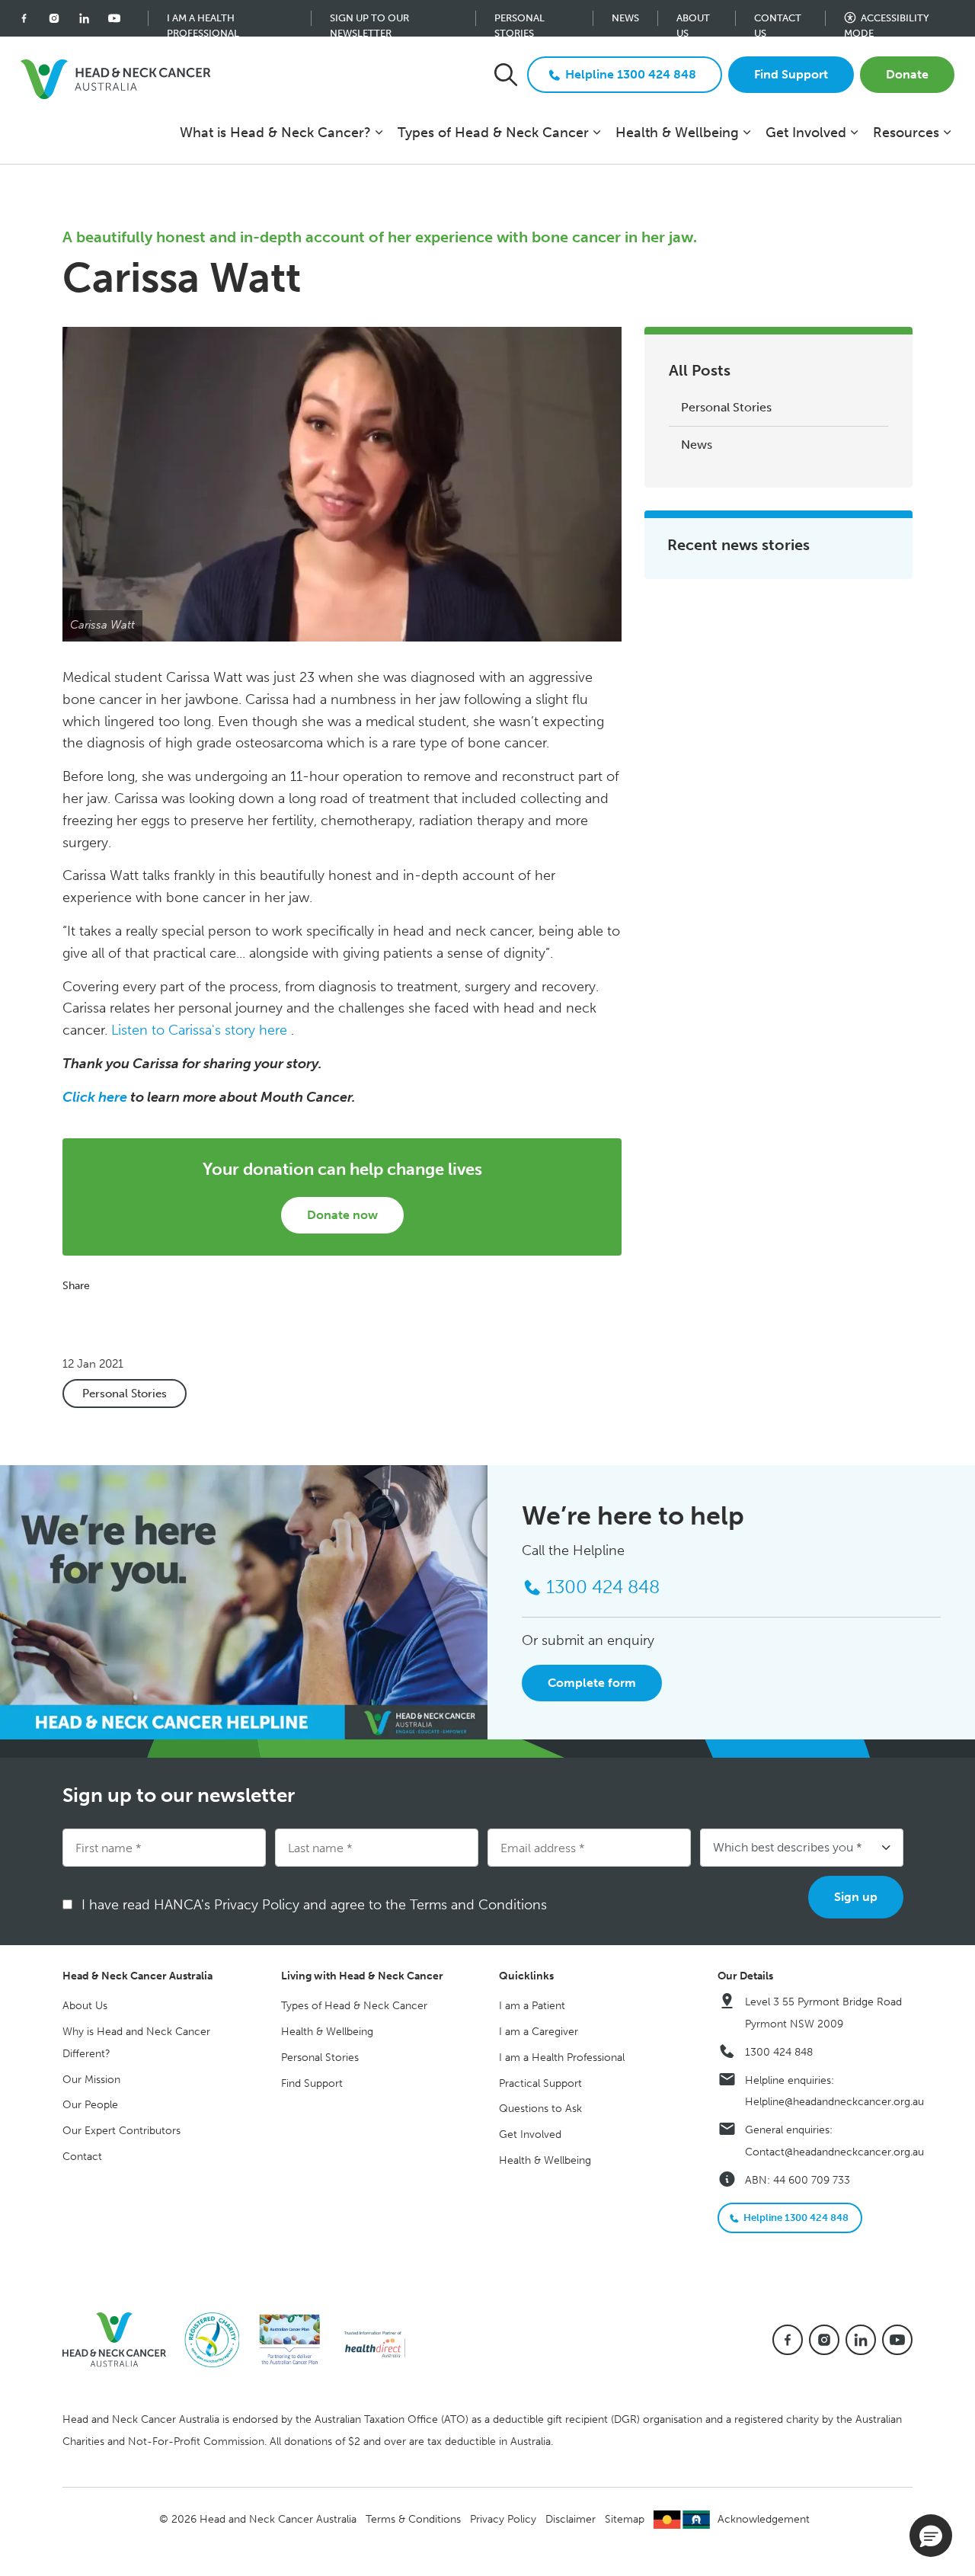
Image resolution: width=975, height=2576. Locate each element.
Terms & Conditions (413, 2519)
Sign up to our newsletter (369, 19)
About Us (693, 19)
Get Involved (806, 133)
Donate (907, 74)
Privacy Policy (503, 2519)
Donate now (342, 1215)
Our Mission (91, 2080)
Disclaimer (571, 2519)
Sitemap (625, 2519)
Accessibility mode (887, 19)
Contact (82, 2157)
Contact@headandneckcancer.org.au (834, 2152)
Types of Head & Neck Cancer (493, 133)
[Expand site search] (506, 75)
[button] (931, 2536)
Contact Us (778, 19)
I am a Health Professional (203, 19)
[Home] (120, 2339)
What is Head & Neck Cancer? (275, 133)
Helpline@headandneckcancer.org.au (834, 2102)
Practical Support (540, 2083)
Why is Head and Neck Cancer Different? (136, 2043)
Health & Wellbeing (677, 133)
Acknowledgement (764, 2519)
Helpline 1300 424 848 (631, 74)
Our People (90, 2105)
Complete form (592, 1683)
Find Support (791, 74)
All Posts (700, 370)
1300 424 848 (779, 2052)
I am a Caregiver (539, 2032)
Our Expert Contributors (121, 2131)
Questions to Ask (540, 2109)
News (625, 18)
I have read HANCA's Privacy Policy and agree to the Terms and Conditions (319, 1905)
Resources (906, 133)
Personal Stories (519, 19)
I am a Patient (532, 2006)
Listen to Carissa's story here (199, 1031)
